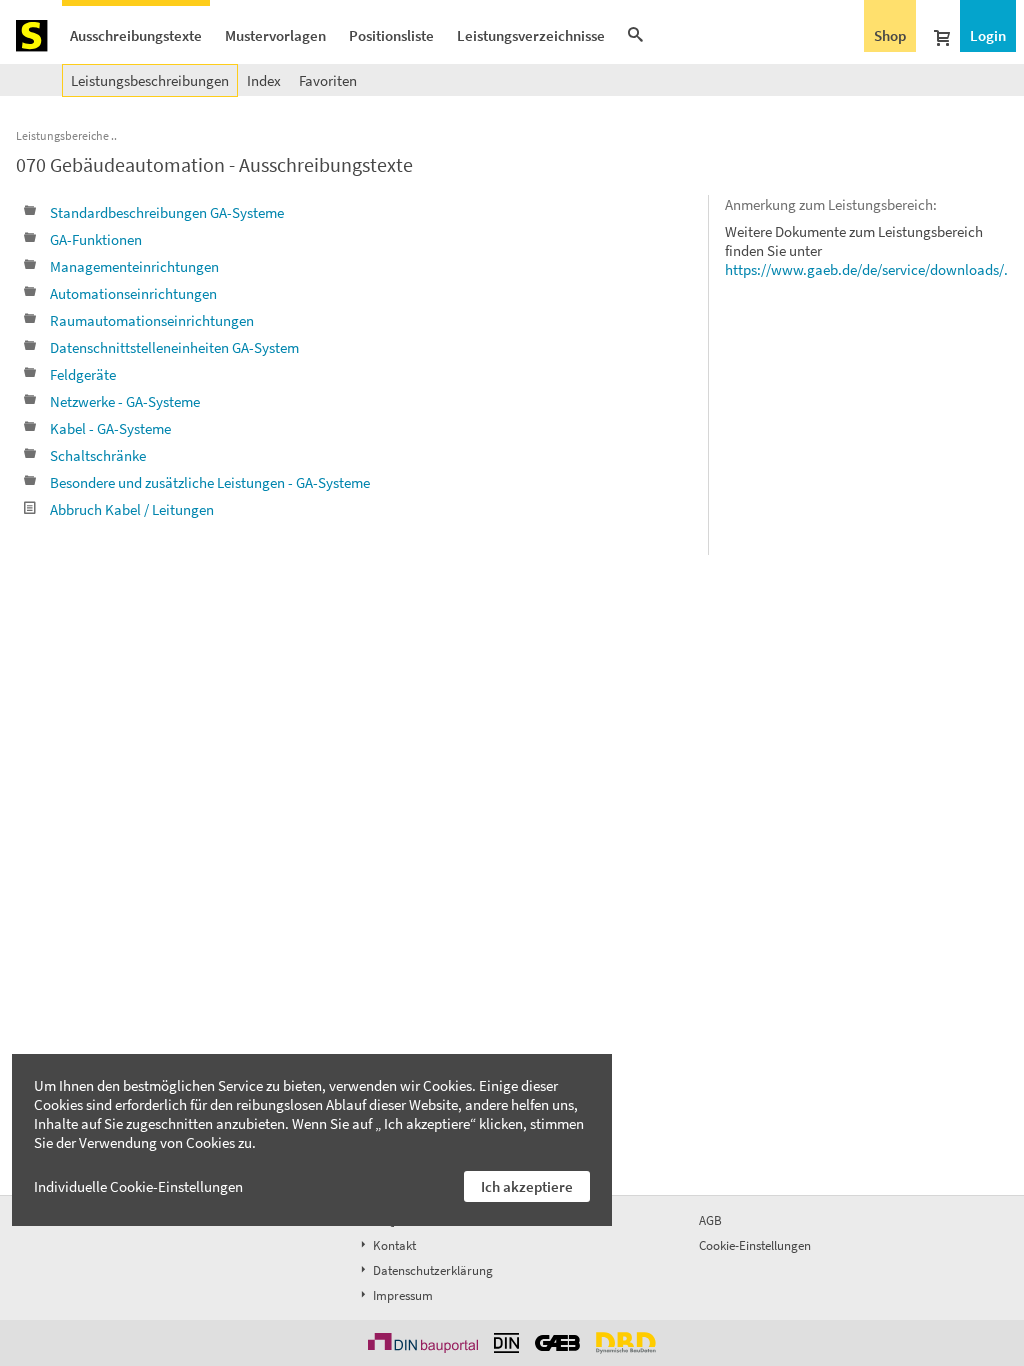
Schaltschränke (98, 455)
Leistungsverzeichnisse (531, 35)
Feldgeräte (83, 374)
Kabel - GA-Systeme (110, 428)
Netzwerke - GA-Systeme (125, 401)
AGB (710, 1220)
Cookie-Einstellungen (755, 1245)
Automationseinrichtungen (133, 293)
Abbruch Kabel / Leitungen (132, 509)
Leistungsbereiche (62, 135)
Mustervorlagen (275, 35)
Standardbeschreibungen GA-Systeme (167, 212)
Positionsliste (391, 35)
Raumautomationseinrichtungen (152, 320)
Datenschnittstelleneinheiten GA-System (174, 347)
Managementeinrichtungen (134, 266)
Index (264, 80)
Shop (890, 35)
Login (988, 35)
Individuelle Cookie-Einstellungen (138, 1186)
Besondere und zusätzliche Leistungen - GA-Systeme (210, 482)
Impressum (401, 1295)
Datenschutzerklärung (431, 1270)
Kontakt (393, 1245)
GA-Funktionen (96, 239)
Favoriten (328, 80)
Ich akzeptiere (527, 1186)
